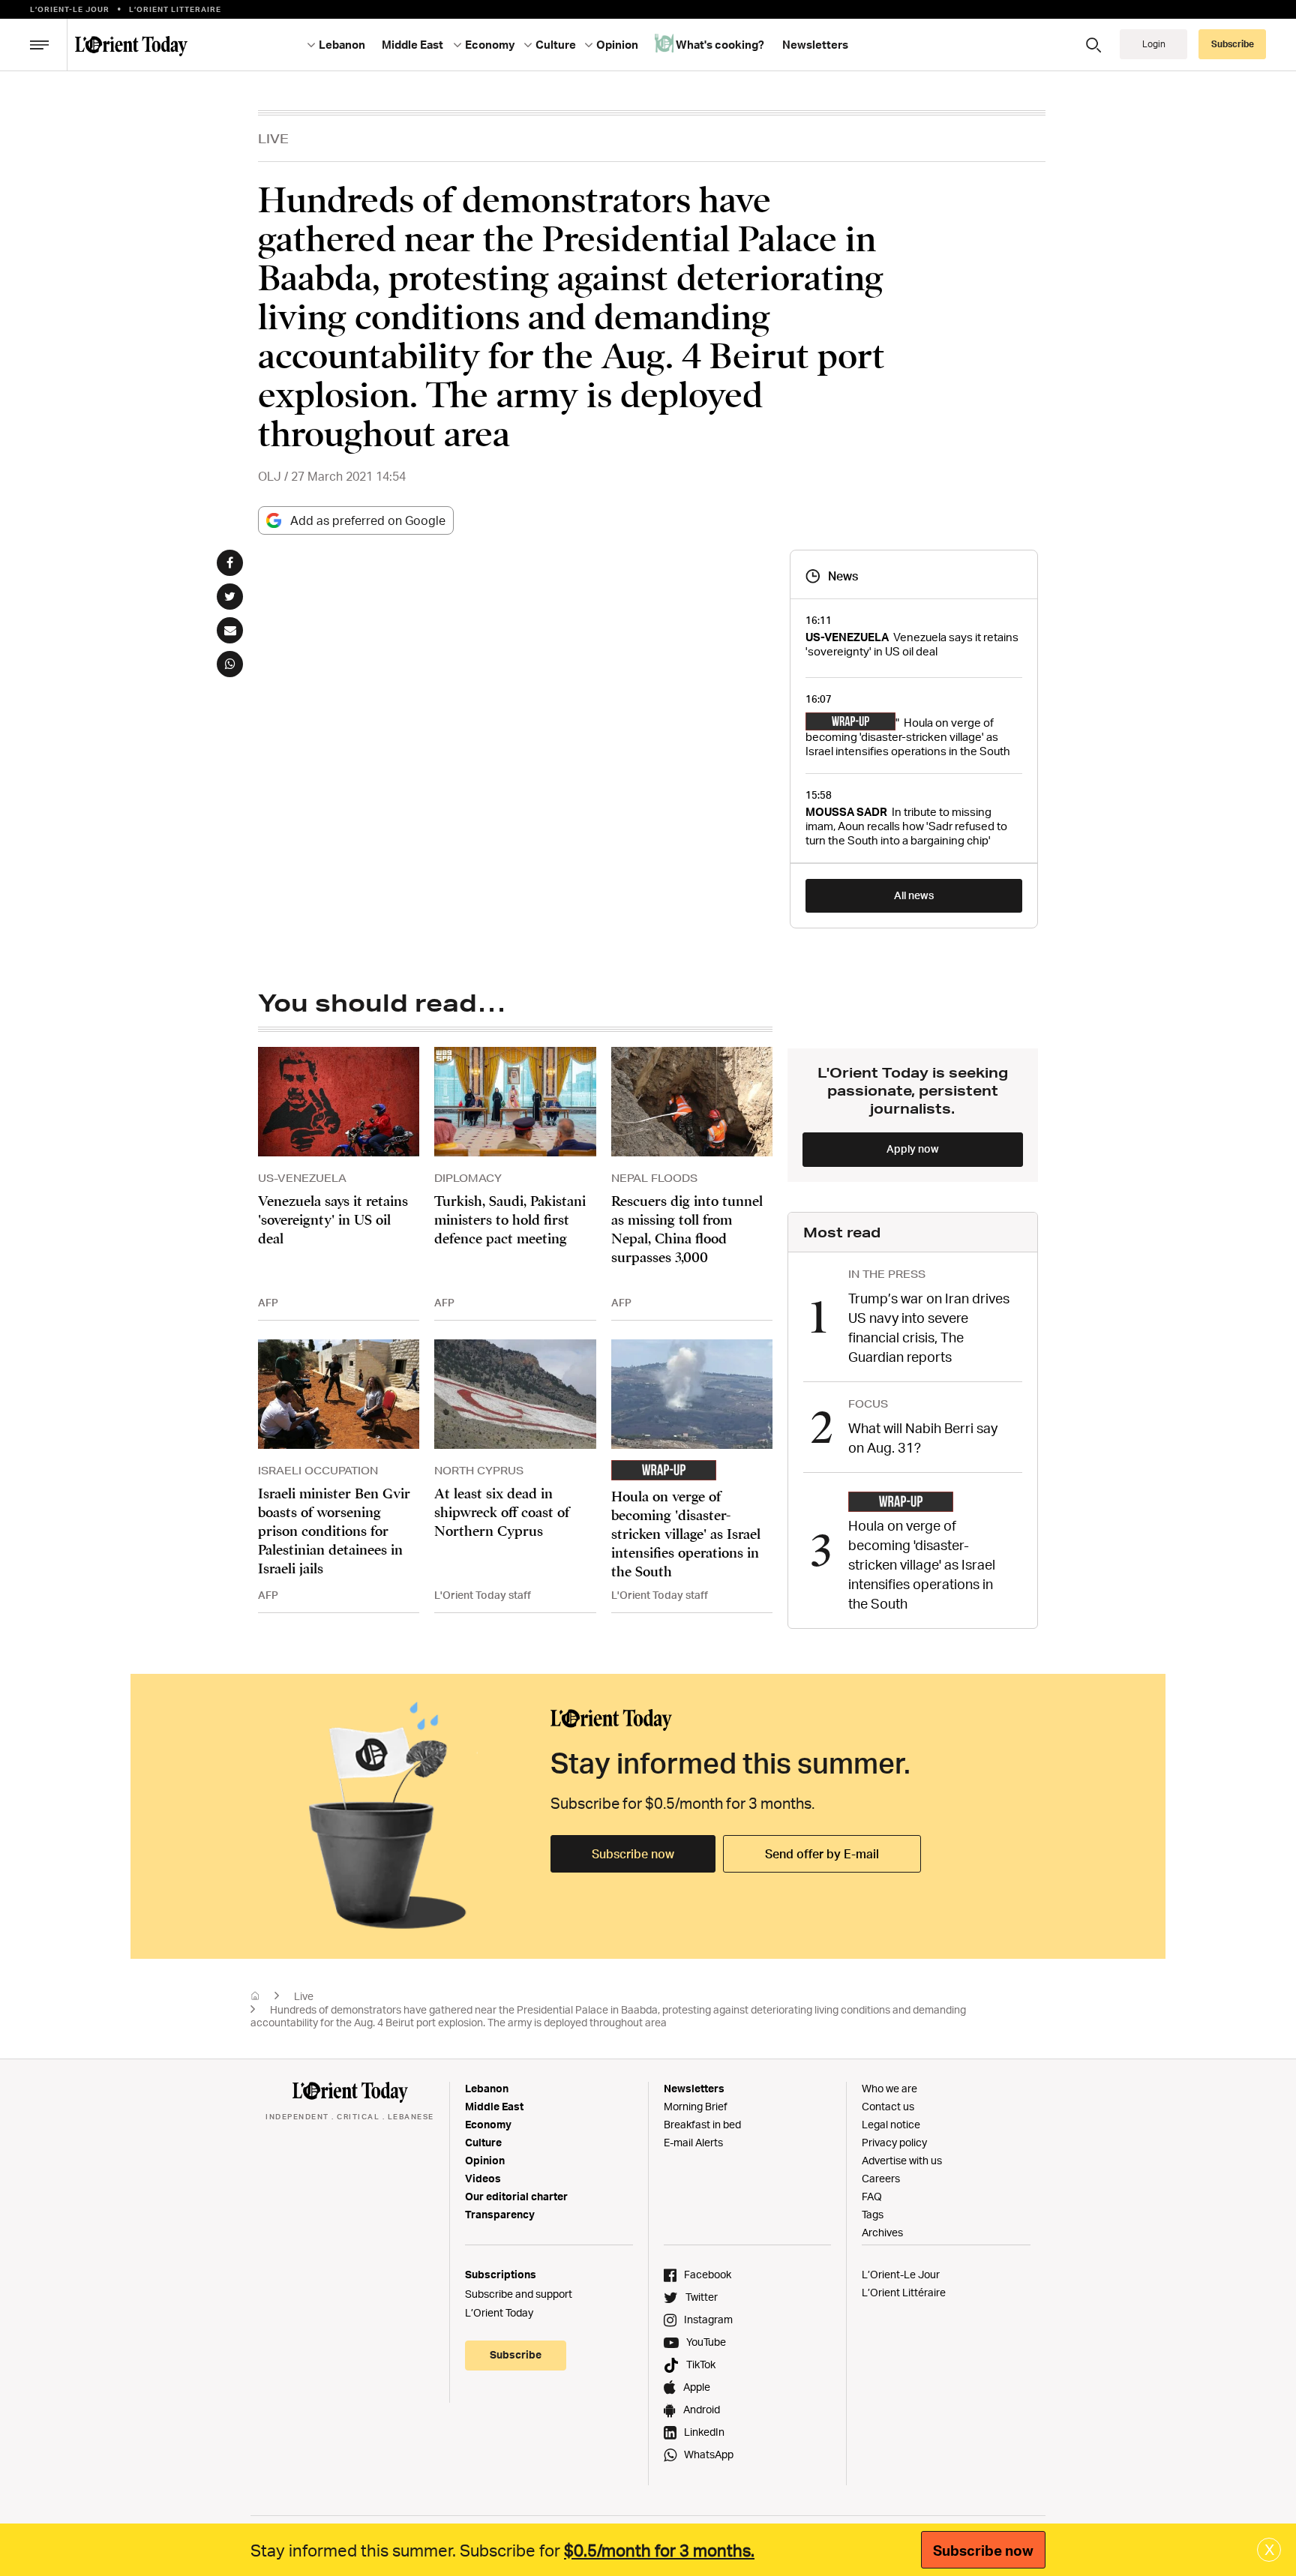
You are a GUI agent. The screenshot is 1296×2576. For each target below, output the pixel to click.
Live (273, 138)
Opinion (485, 2160)
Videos (483, 2178)
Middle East (494, 2106)
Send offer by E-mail (822, 1854)
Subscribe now (633, 1854)
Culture (483, 2142)
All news (914, 895)
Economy (488, 2124)
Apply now (913, 1149)
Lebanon (487, 2088)
